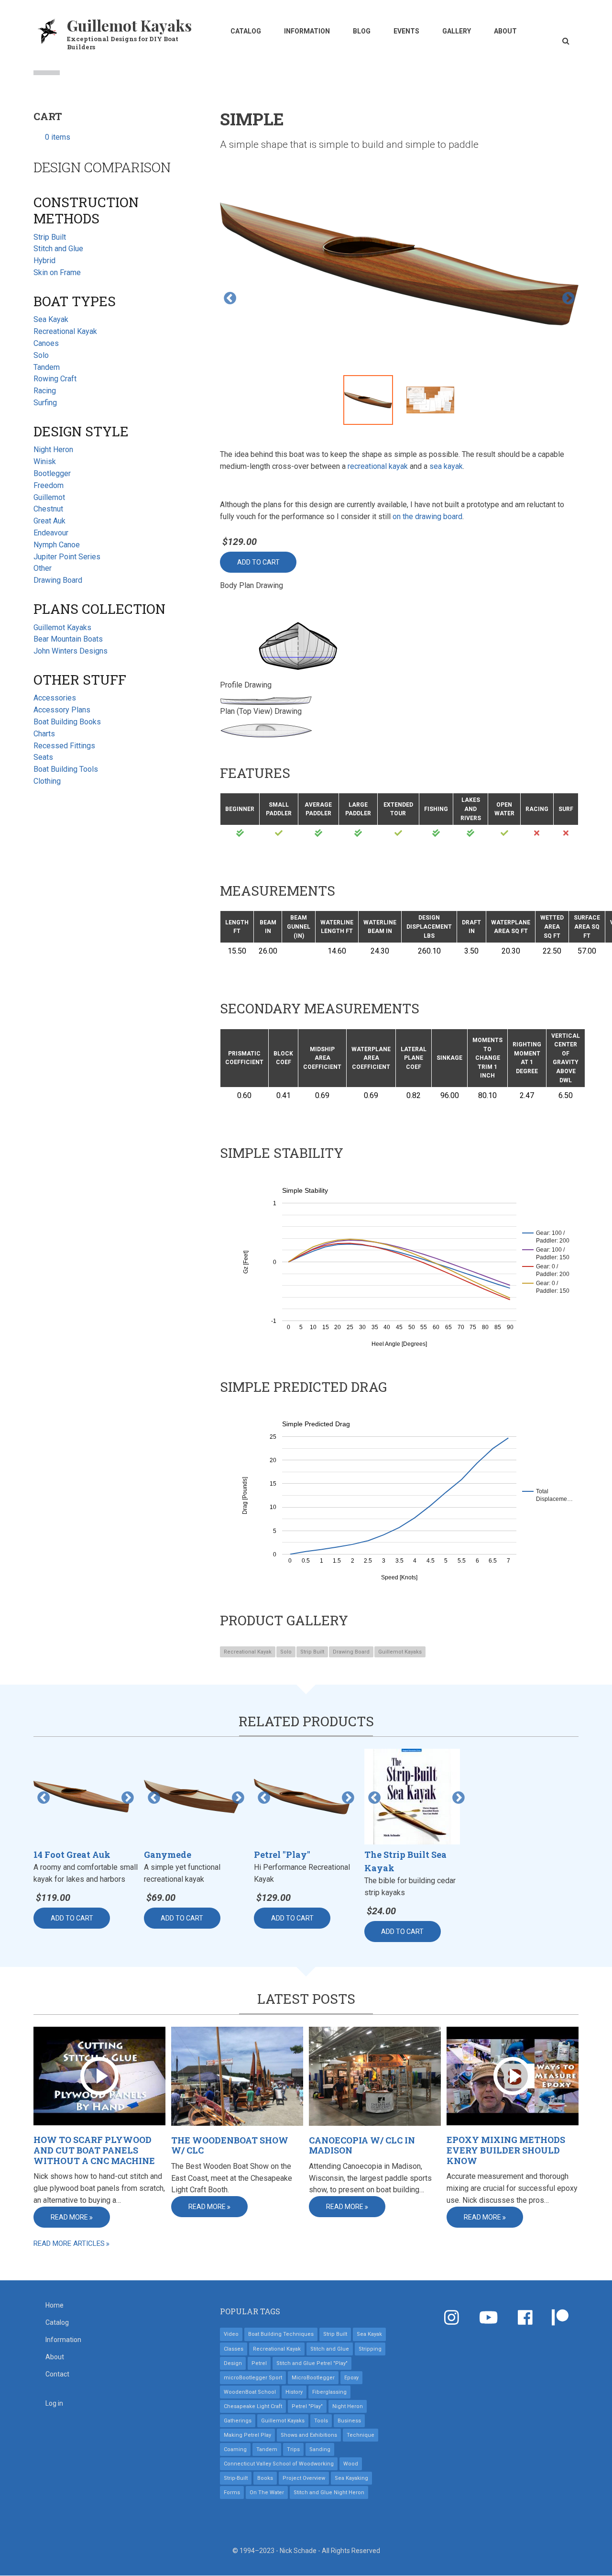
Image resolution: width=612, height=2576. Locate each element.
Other (43, 568)
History (294, 2392)
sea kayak (446, 466)
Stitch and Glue (58, 249)
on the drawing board (427, 516)
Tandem (47, 367)
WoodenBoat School (250, 2392)
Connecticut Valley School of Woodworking (279, 2464)
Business (349, 2421)
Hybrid (44, 261)
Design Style (81, 431)
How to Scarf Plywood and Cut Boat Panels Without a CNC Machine (94, 2150)
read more (69, 2217)
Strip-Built (236, 2478)
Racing (45, 391)
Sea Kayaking (351, 2478)
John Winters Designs (71, 651)
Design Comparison (102, 167)
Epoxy (351, 2378)
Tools (321, 2421)
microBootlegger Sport (253, 2378)
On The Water (267, 2493)
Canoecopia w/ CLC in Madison (362, 2146)
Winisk (45, 461)
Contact (57, 2374)
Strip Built (312, 1652)
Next (568, 299)
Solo (286, 1652)
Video (231, 2334)
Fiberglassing (329, 2392)
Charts (44, 734)
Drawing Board (351, 1652)
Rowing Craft (55, 379)
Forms (232, 2493)
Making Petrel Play (247, 2435)
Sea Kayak (51, 319)
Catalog (246, 31)
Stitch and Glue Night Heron (329, 2493)
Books (265, 2478)
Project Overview (304, 2478)
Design (233, 2363)
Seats (43, 757)
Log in (54, 2403)
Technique (361, 2435)
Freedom (49, 485)
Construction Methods (86, 210)
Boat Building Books (67, 722)
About (505, 31)
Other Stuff (80, 680)
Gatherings (238, 2421)
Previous (230, 299)
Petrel (259, 2363)
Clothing (47, 781)
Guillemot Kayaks (129, 25)
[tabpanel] (399, 266)
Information (307, 31)
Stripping (370, 2349)
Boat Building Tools (66, 769)
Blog (362, 31)
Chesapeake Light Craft (253, 2406)
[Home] (48, 30)
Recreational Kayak (248, 1652)
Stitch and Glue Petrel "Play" (312, 2363)
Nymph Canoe (57, 545)
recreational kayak (378, 466)
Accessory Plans (62, 710)
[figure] (399, 1262)
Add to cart (258, 562)
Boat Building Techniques (281, 2334)
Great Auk (49, 521)
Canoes (46, 343)
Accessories (55, 698)
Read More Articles (69, 2243)
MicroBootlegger (313, 2378)
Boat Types (75, 301)
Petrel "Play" (307, 2406)
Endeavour (51, 533)
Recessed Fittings (64, 746)
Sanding (320, 2449)
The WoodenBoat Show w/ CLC (230, 2146)
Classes (234, 2349)
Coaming (235, 2449)
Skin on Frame (57, 272)
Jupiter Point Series (67, 557)
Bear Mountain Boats (68, 639)
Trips (293, 2449)
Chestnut (48, 509)
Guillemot (49, 497)
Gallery (457, 31)
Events (406, 31)
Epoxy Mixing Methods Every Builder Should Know (506, 2150)
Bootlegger (52, 473)
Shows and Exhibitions (309, 2435)
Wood (351, 2464)
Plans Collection (99, 609)
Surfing (45, 403)
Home (55, 2305)
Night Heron (53, 450)
